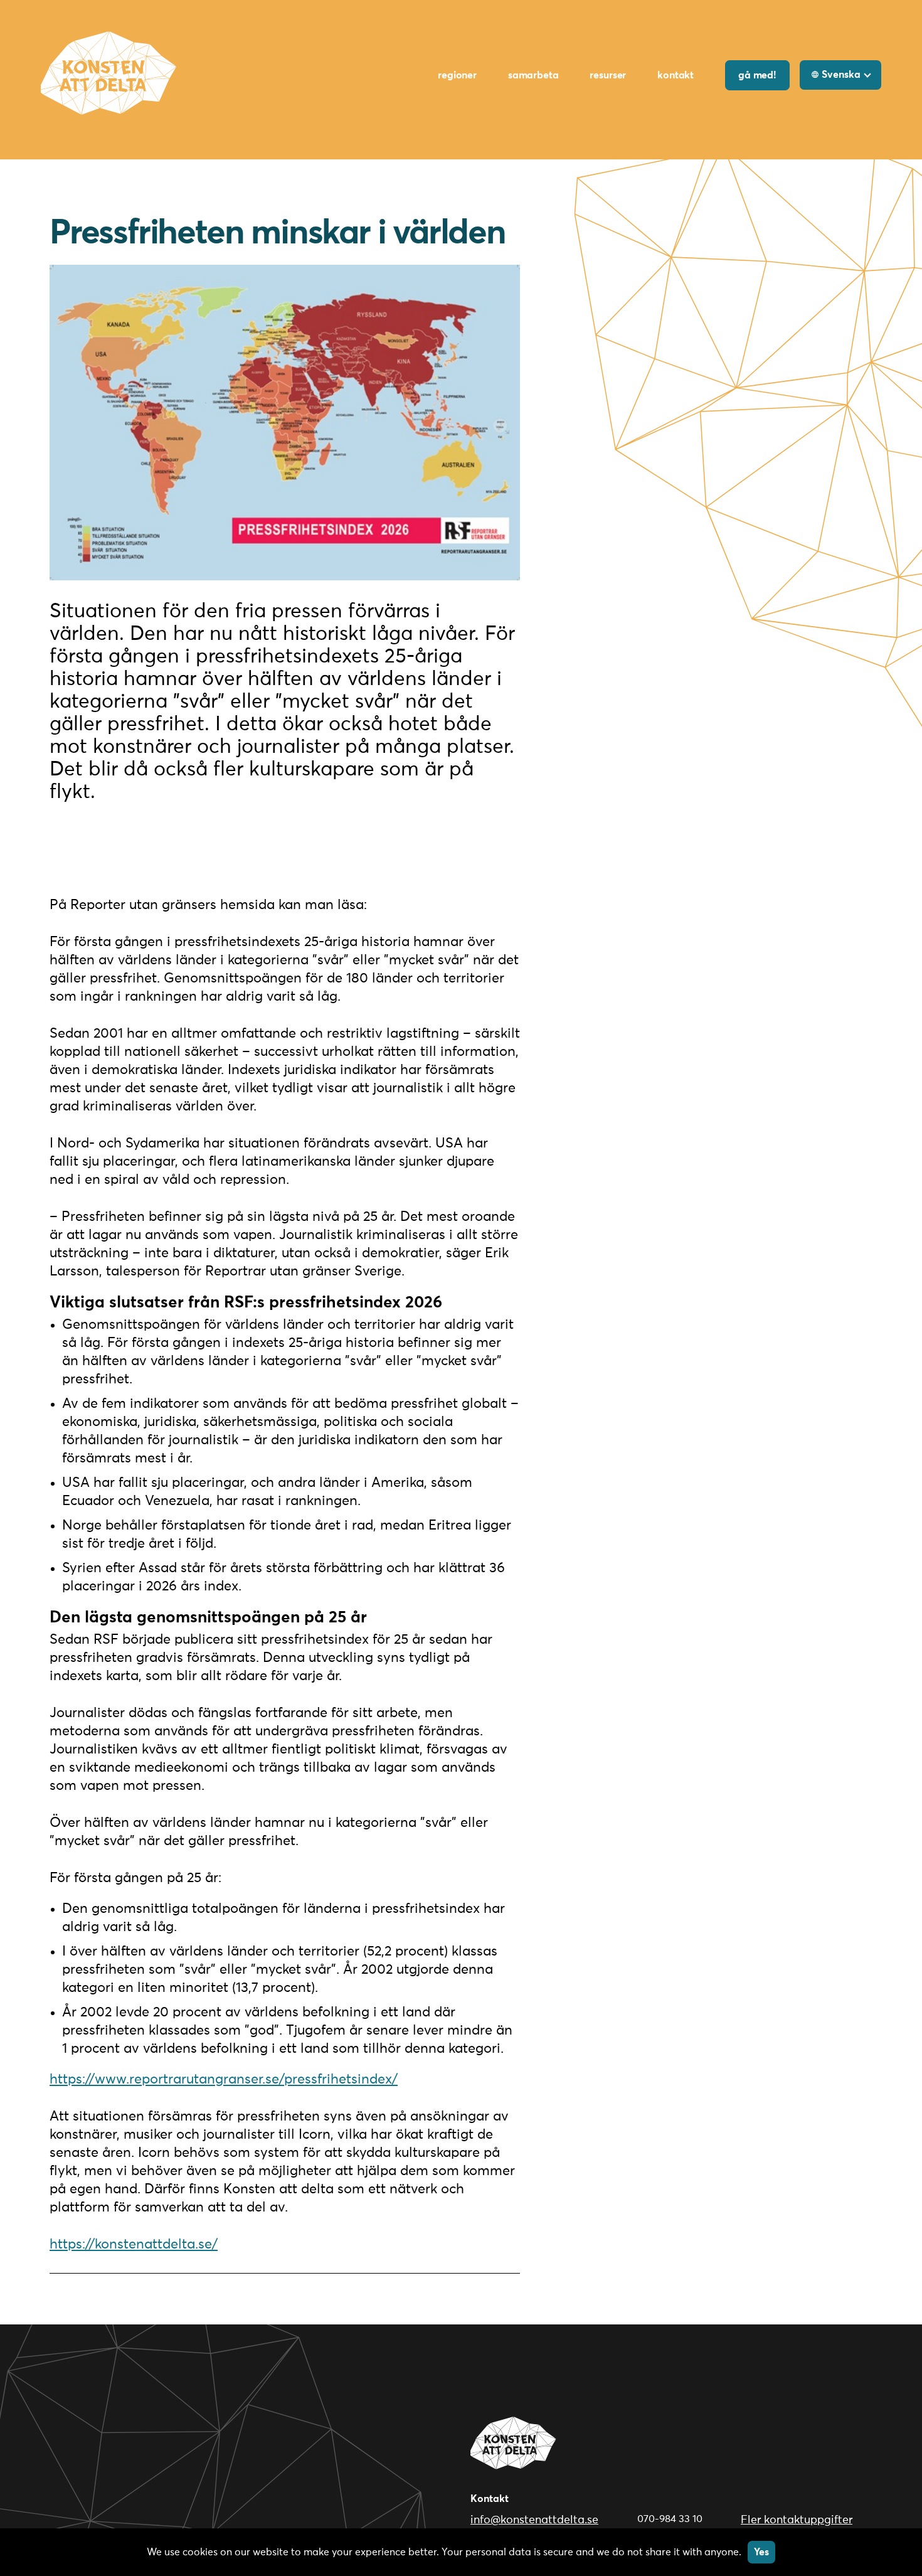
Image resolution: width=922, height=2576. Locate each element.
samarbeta (533, 75)
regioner (457, 75)
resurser (608, 75)
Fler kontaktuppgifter (797, 2520)
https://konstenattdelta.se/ (134, 2245)
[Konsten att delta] (514, 2454)
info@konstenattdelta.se (534, 2520)
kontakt (676, 75)
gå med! (757, 75)
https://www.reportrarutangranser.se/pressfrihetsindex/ (224, 2080)
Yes (761, 2552)
